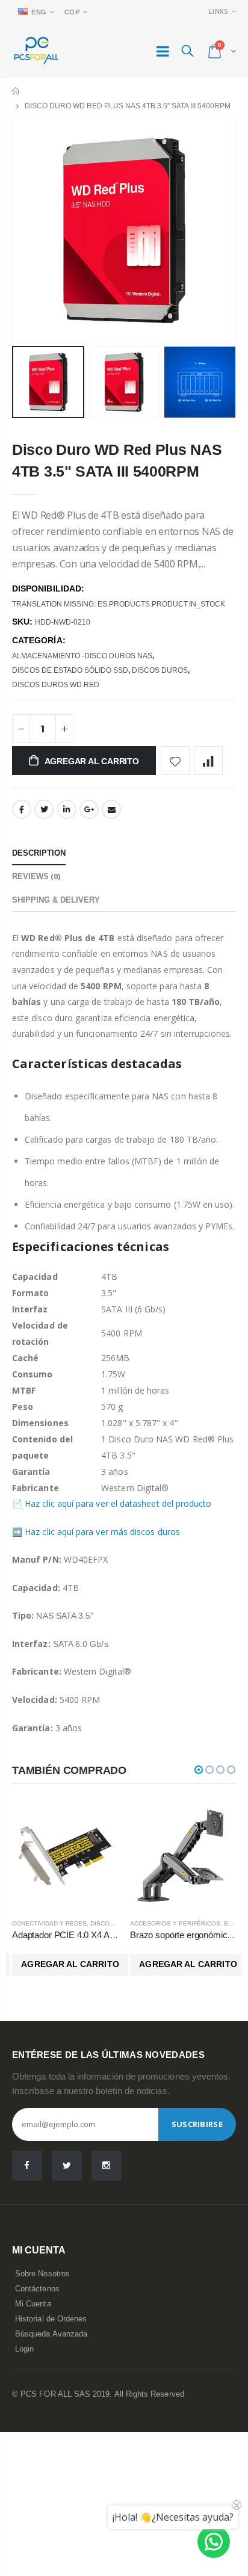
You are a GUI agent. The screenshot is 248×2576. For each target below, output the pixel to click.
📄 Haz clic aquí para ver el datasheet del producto (112, 1503)
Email (111, 809)
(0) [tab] (36, 876)
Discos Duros (160, 670)
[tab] (39, 854)
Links (219, 11)
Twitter (44, 809)
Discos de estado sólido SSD (70, 670)
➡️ (17, 1532)
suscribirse (197, 2124)
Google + (89, 809)
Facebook (22, 809)
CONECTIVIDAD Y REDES (49, 1923)
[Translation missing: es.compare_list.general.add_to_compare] (208, 761)
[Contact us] (214, 2542)
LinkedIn (67, 809)
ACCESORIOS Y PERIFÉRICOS (175, 1923)
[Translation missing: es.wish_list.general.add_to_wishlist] (175, 761)
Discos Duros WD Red (56, 685)
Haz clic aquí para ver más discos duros (102, 1532)
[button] (199, 1770)
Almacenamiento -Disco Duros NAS (82, 656)
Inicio (17, 91)
